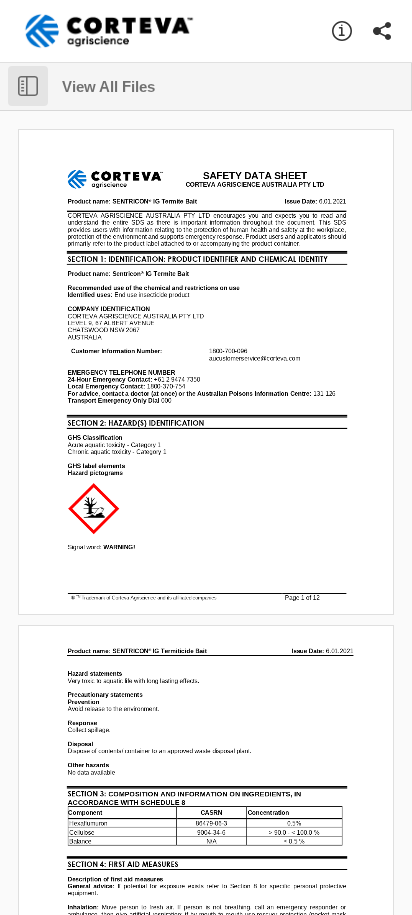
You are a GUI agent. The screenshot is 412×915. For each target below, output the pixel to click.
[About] (342, 31)
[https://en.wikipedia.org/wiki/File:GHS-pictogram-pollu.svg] (93, 508)
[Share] (382, 31)
